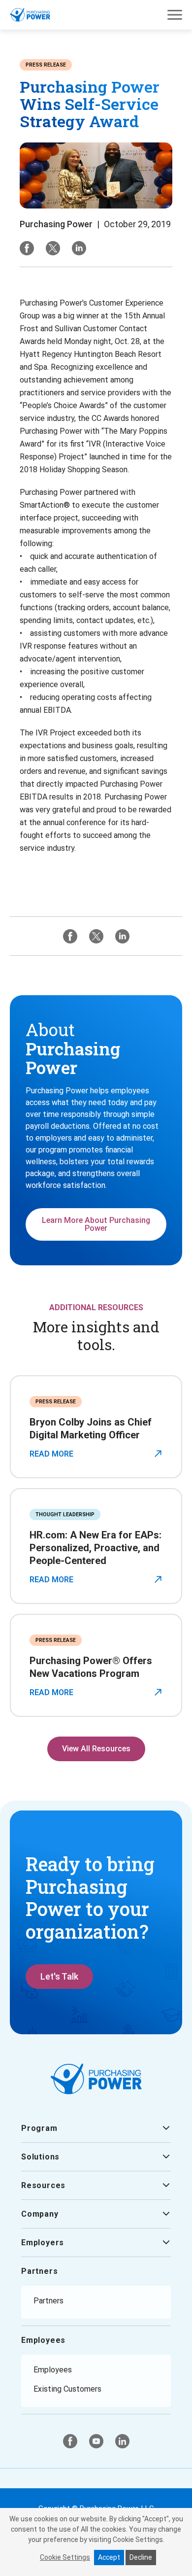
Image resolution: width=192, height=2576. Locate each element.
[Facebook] (27, 248)
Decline (141, 2557)
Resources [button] (43, 2185)
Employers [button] (43, 2243)
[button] (175, 15)
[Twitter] (53, 248)
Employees (43, 2340)
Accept (109, 2557)
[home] (30, 15)
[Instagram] (79, 248)
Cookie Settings (65, 2557)
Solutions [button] (40, 2157)
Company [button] (40, 2214)
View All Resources (96, 1749)
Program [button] (39, 2128)
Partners (39, 2271)
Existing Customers (67, 2389)
